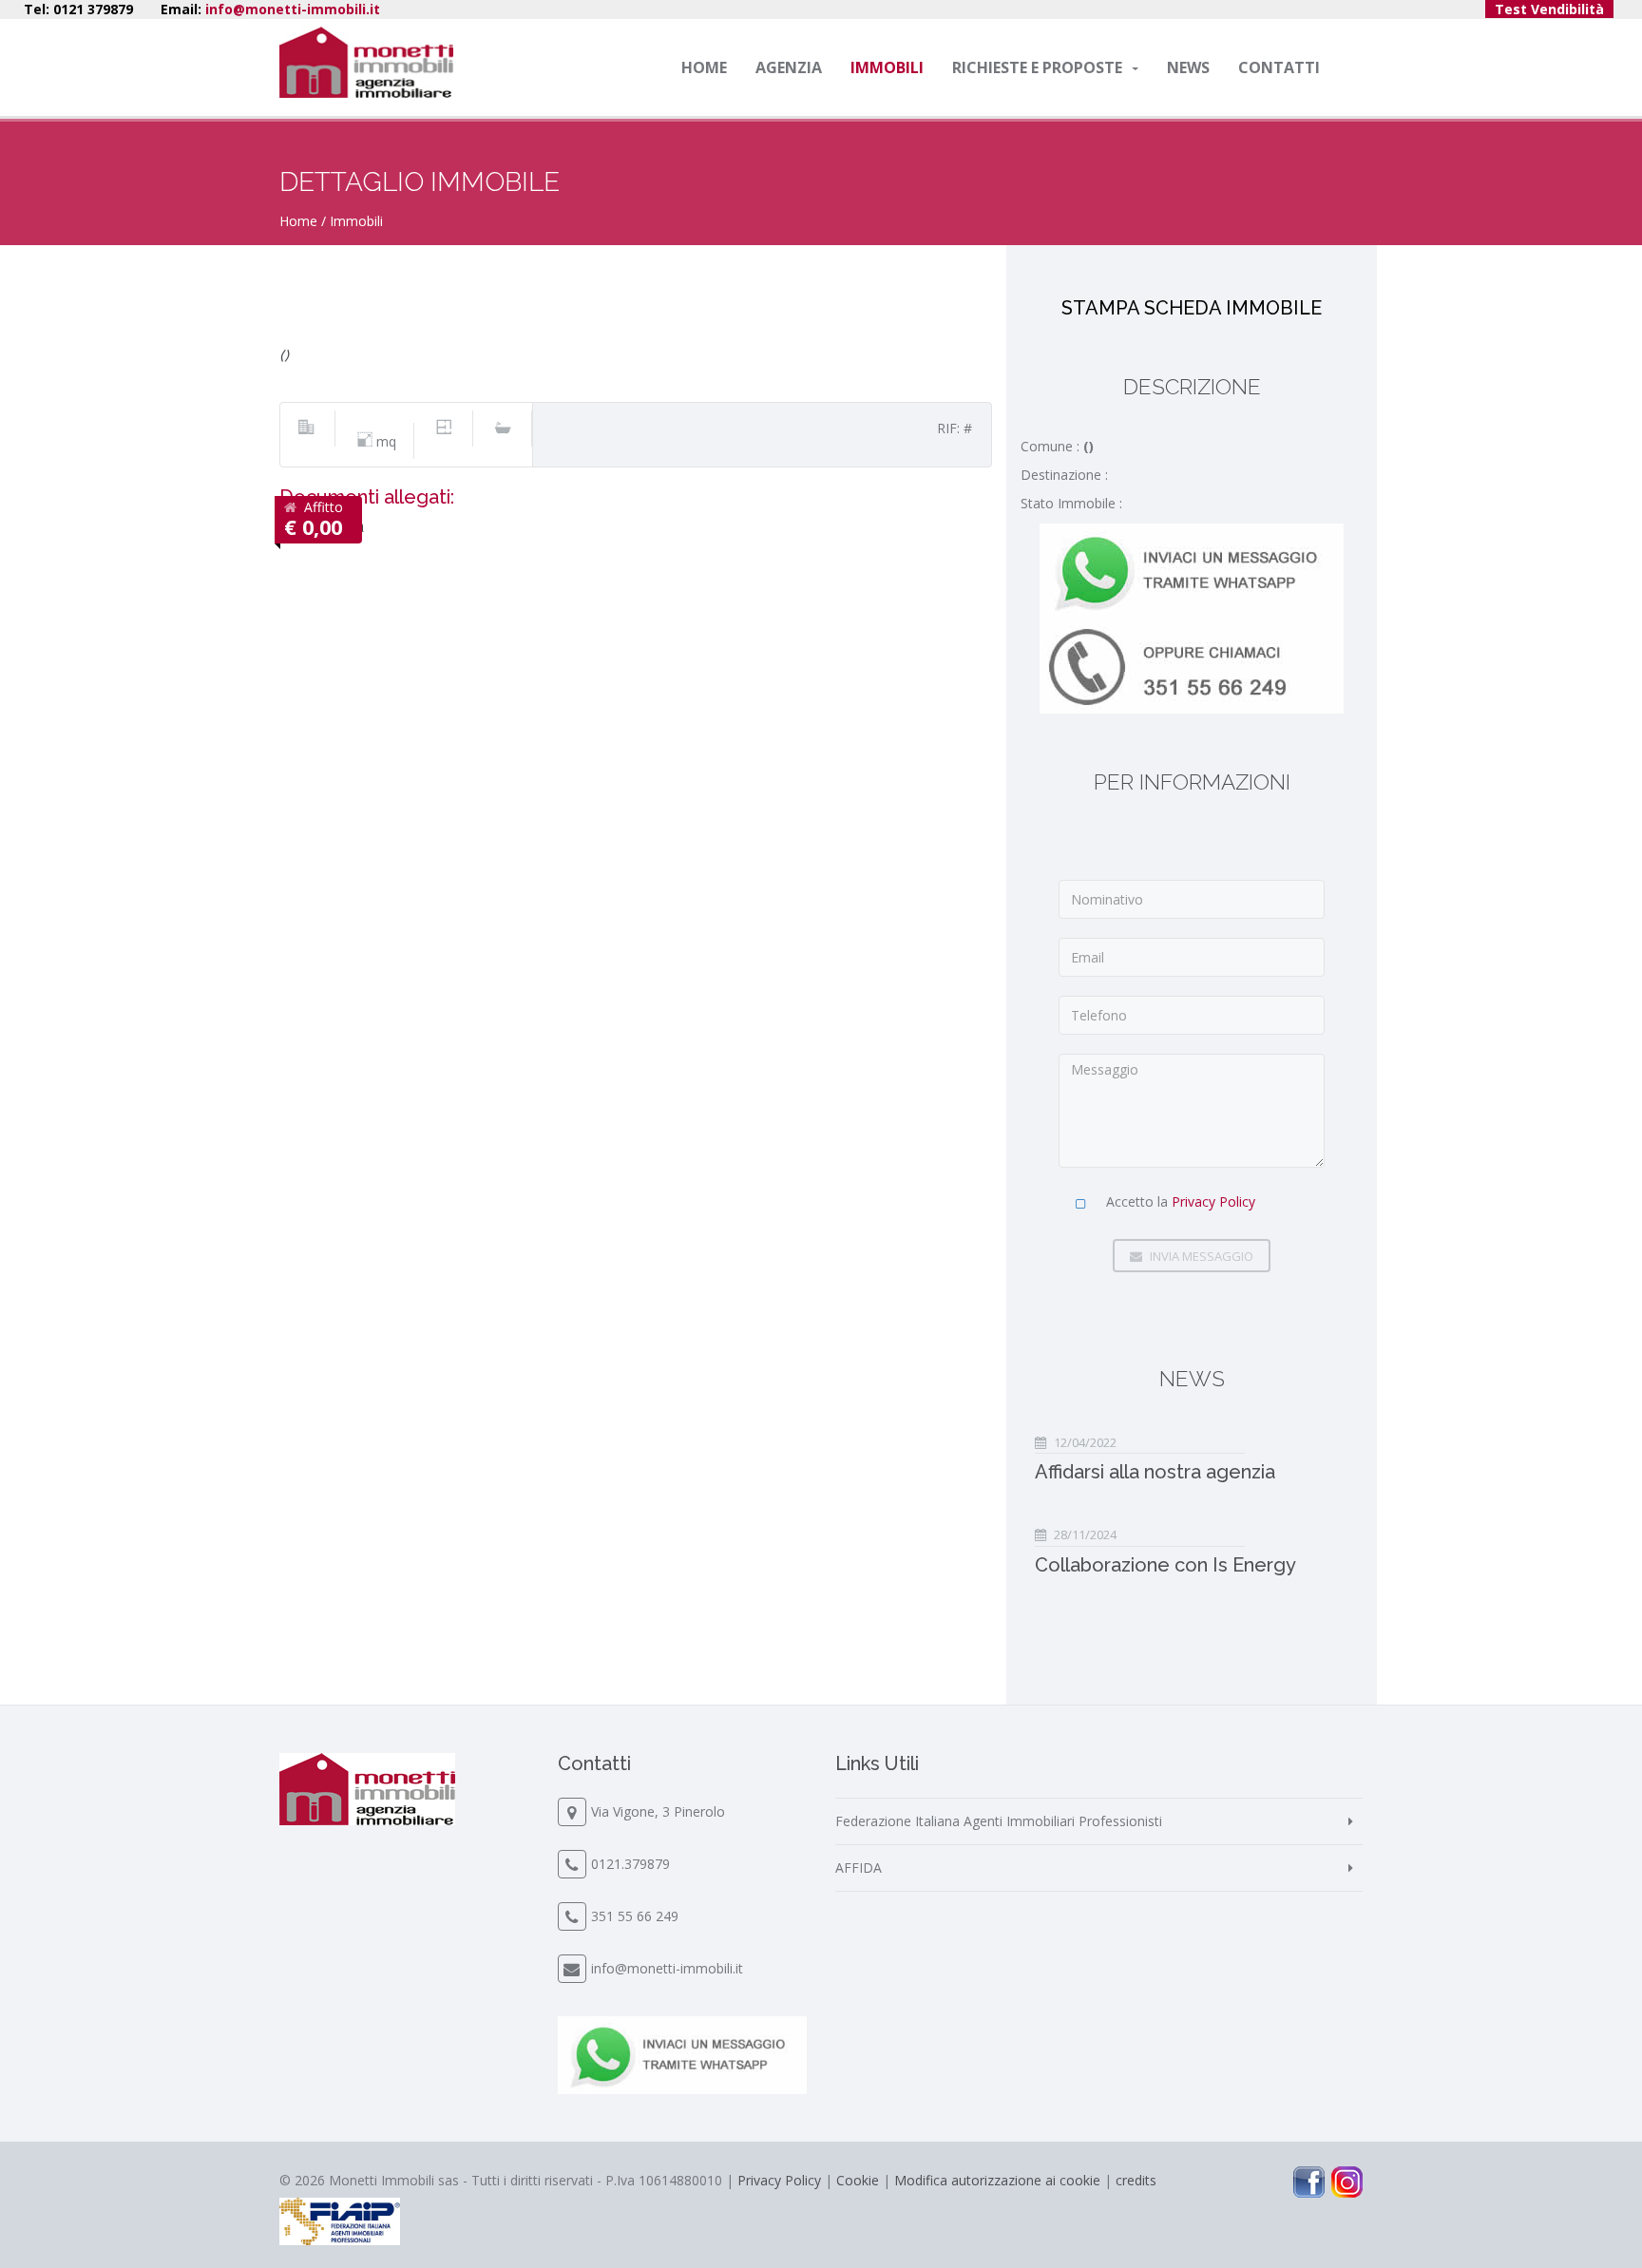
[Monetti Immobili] (366, 62)
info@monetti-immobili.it (293, 9)
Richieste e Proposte (1037, 67)
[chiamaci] (1192, 664)
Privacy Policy (1213, 1201)
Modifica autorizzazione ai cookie (997, 2180)
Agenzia (789, 67)
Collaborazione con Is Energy (1165, 1565)
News (1188, 67)
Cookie (858, 2180)
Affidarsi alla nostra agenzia (1155, 1472)
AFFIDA (859, 1868)
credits (1136, 2180)
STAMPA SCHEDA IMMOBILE (1192, 308)
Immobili (887, 67)
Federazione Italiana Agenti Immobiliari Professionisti (999, 1821)
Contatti (1279, 67)
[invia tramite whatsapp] (1192, 569)
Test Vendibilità (1549, 9)
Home (704, 67)
